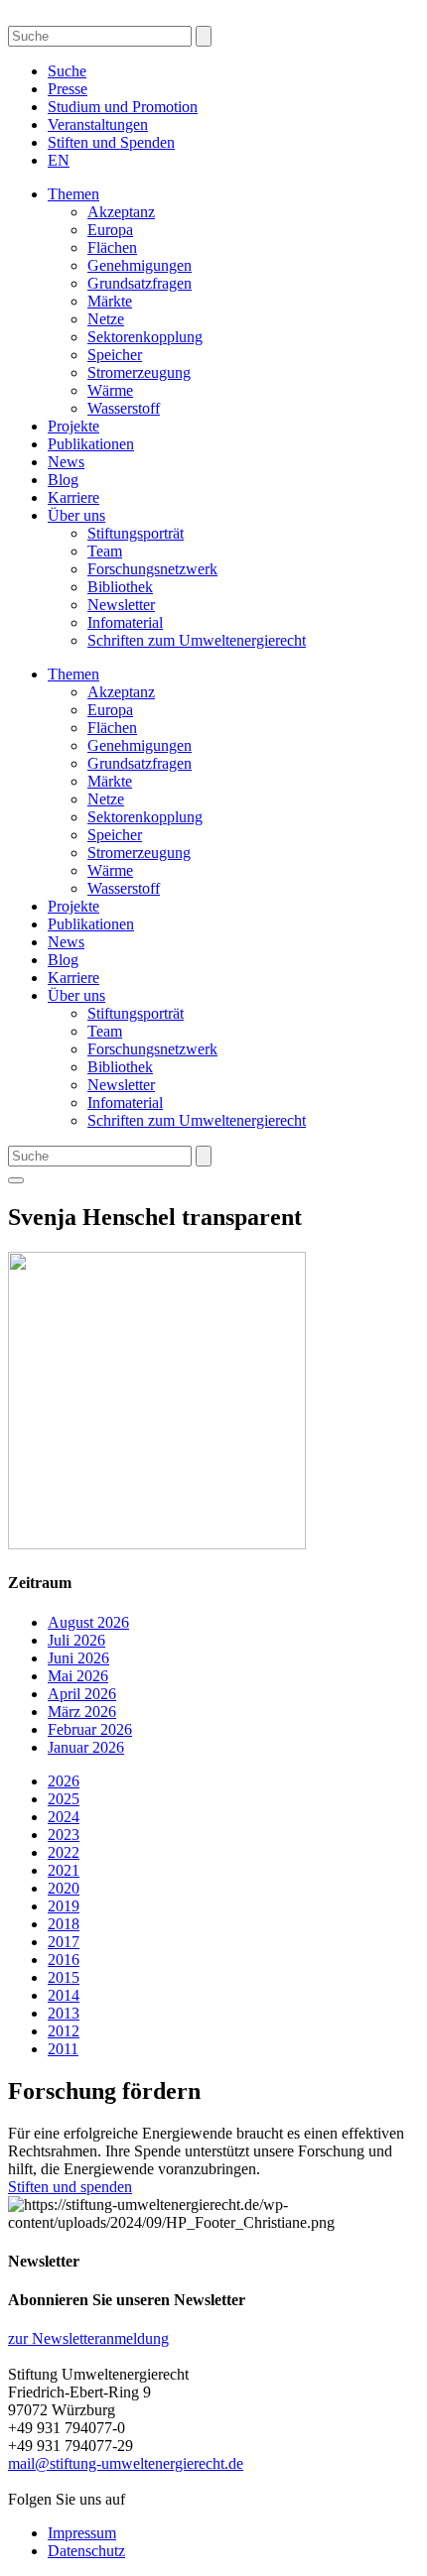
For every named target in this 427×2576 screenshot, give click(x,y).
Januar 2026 (86, 1747)
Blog (63, 480)
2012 (64, 2031)
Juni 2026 (78, 1658)
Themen (73, 194)
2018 (64, 1924)
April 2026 (82, 1694)
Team (105, 551)
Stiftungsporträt (136, 533)
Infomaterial (125, 622)
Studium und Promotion (123, 107)
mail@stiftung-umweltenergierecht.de (126, 2463)
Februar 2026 (90, 1729)
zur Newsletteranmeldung (88, 2338)
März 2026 (82, 1712)
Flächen (112, 247)
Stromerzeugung (139, 372)
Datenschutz (86, 2551)
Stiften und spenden (70, 2187)
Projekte (73, 426)
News (66, 462)
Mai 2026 (78, 1676)
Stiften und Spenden (111, 142)
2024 (64, 1817)
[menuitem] (59, 160)
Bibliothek (120, 587)
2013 (64, 2013)
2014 (64, 1995)
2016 (64, 1960)
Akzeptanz (121, 212)
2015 (64, 1977)
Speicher (115, 355)
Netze (106, 319)
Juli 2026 (76, 1640)
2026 (64, 1781)
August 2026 (88, 1622)
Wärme (110, 390)
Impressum (82, 2533)
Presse (68, 89)
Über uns (76, 515)
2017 (64, 1942)
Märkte (110, 301)
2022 (64, 1852)
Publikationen (91, 444)
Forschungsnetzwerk (152, 569)
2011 (63, 2049)
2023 (64, 1835)
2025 (64, 1799)
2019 (64, 1906)
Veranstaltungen (98, 124)
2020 (64, 1888)
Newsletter (121, 605)
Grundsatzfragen (140, 283)
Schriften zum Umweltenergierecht (197, 640)
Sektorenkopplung (145, 337)
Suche (67, 71)
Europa (110, 230)
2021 (64, 1870)
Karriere (73, 497)
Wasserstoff (124, 408)
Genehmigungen (140, 265)
